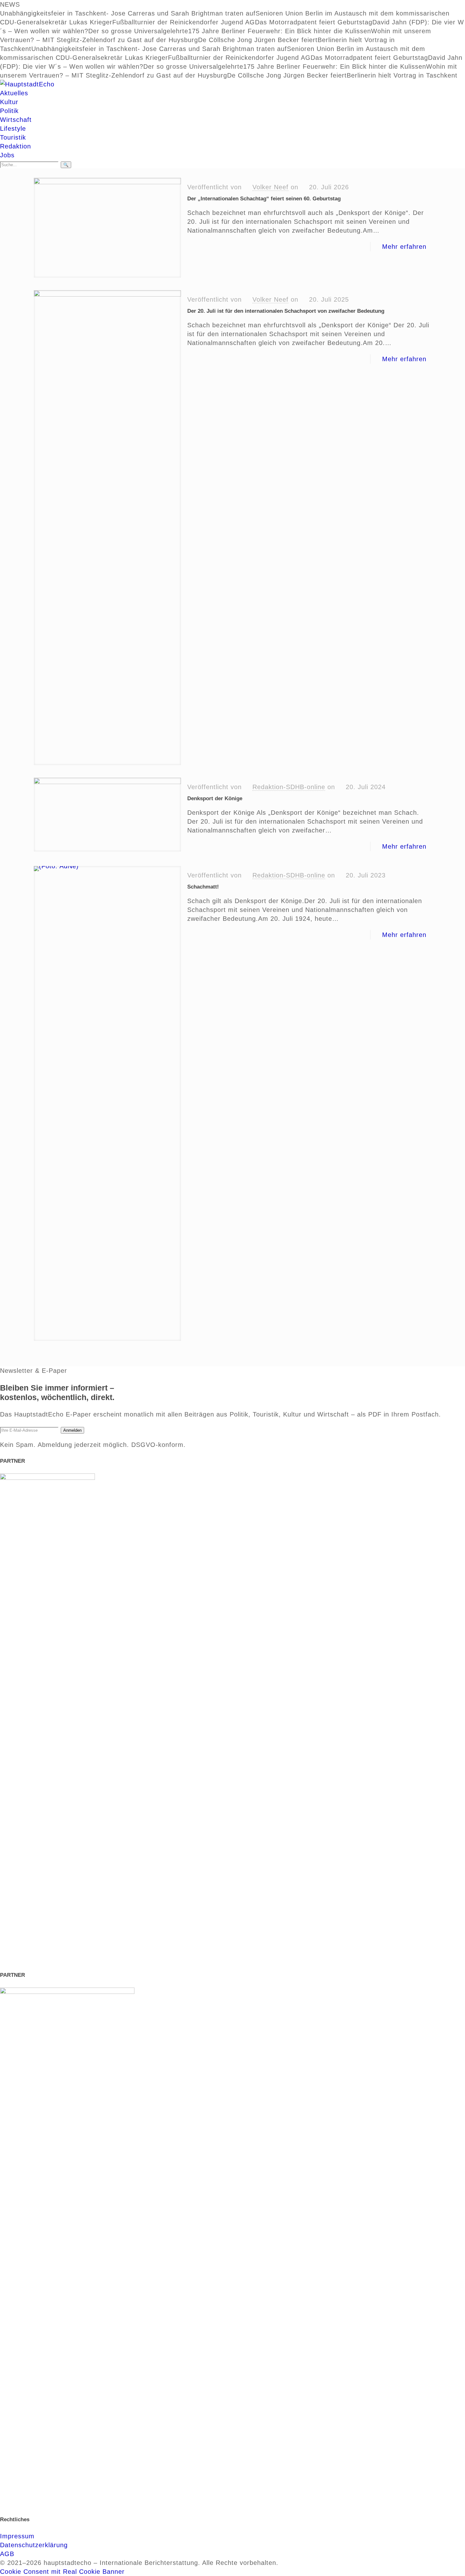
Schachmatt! (203, 887)
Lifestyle (13, 129)
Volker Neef (270, 187)
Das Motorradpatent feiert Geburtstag (314, 22)
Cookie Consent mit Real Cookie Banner (62, 2572)
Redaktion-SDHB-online (289, 787)
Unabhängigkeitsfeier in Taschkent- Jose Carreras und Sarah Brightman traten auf (128, 13)
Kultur (9, 102)
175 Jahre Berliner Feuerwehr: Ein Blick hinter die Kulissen (280, 31)
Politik (9, 111)
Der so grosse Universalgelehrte (138, 31)
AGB (7, 2554)
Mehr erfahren (404, 247)
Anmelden (72, 1430)
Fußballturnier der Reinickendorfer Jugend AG (184, 22)
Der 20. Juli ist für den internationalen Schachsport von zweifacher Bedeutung (286, 311)
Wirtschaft (16, 120)
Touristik (13, 137)
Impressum (17, 2536)
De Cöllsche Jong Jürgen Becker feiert (258, 40)
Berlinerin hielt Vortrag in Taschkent (402, 75)
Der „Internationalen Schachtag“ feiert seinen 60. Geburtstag (264, 199)
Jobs (7, 155)
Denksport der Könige (215, 798)
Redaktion (15, 146)
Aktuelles (14, 93)
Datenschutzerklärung (34, 2545)
